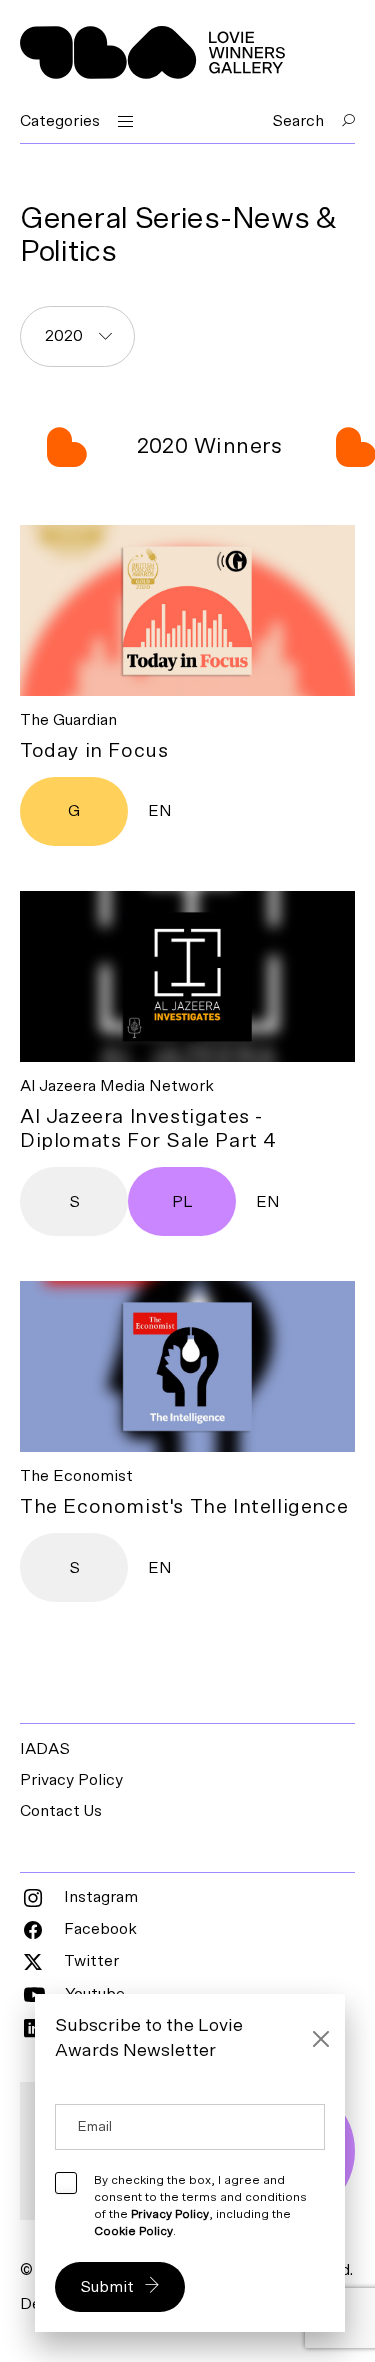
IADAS (45, 1749)
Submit (107, 2287)
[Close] (321, 2039)
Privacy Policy (71, 1780)
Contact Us (61, 1811)
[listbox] (77, 336)
